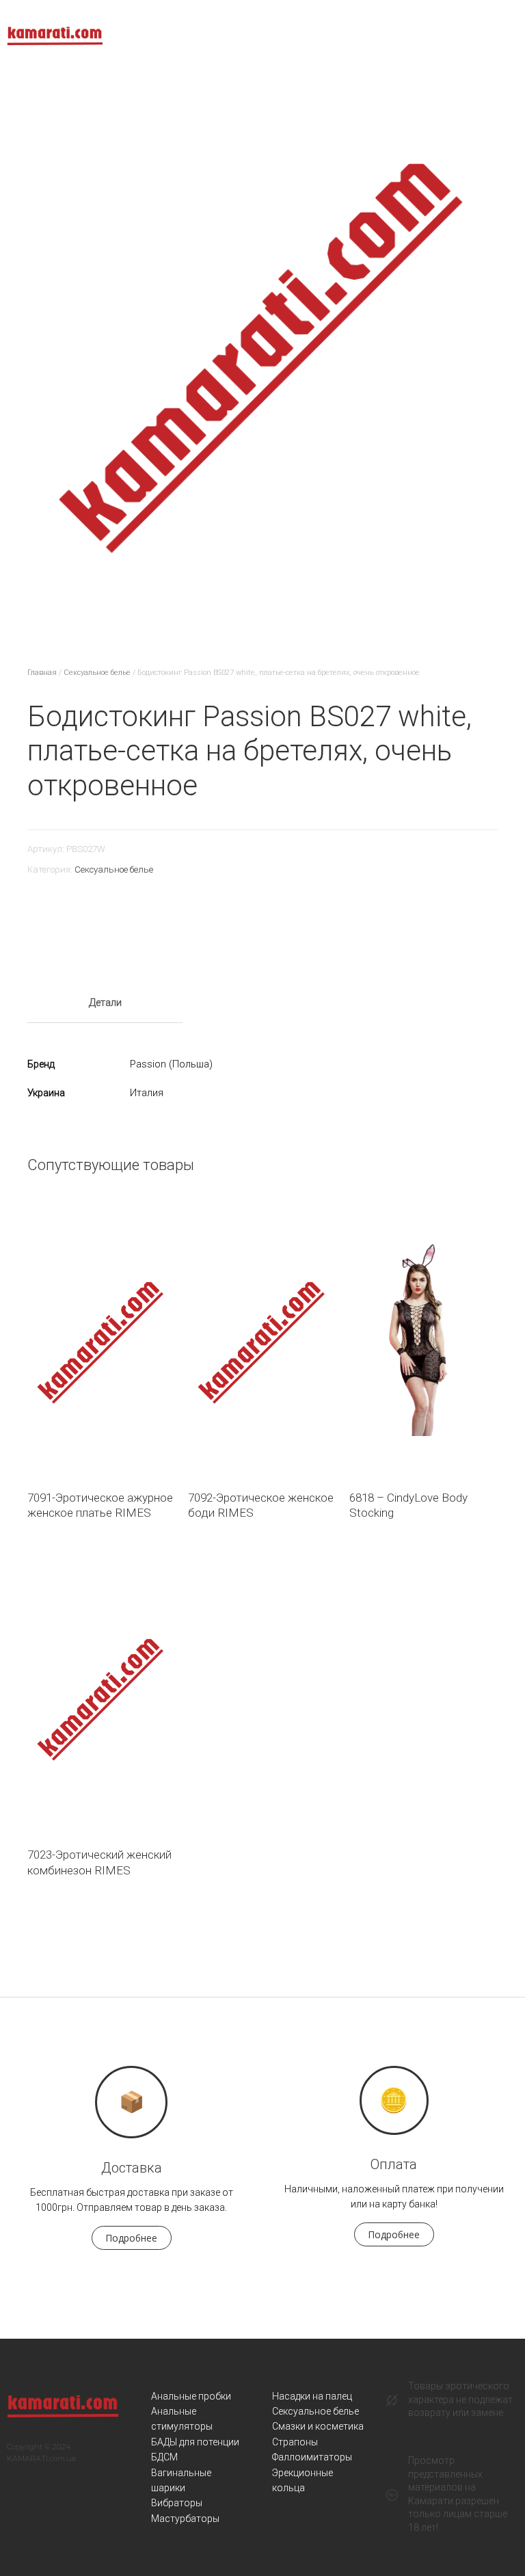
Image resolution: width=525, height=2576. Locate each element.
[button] (132, 2238)
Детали (105, 1002)
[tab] (105, 1003)
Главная (42, 673)
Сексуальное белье (97, 673)
